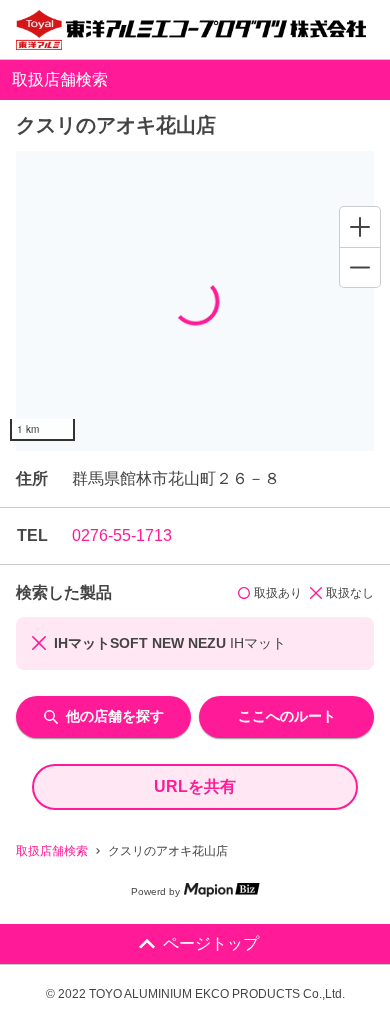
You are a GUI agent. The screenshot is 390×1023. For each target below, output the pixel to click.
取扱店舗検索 (52, 851)
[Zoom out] (360, 267)
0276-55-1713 (122, 535)
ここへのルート (287, 716)
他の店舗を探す (115, 716)
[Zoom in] (360, 227)
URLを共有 (195, 786)
